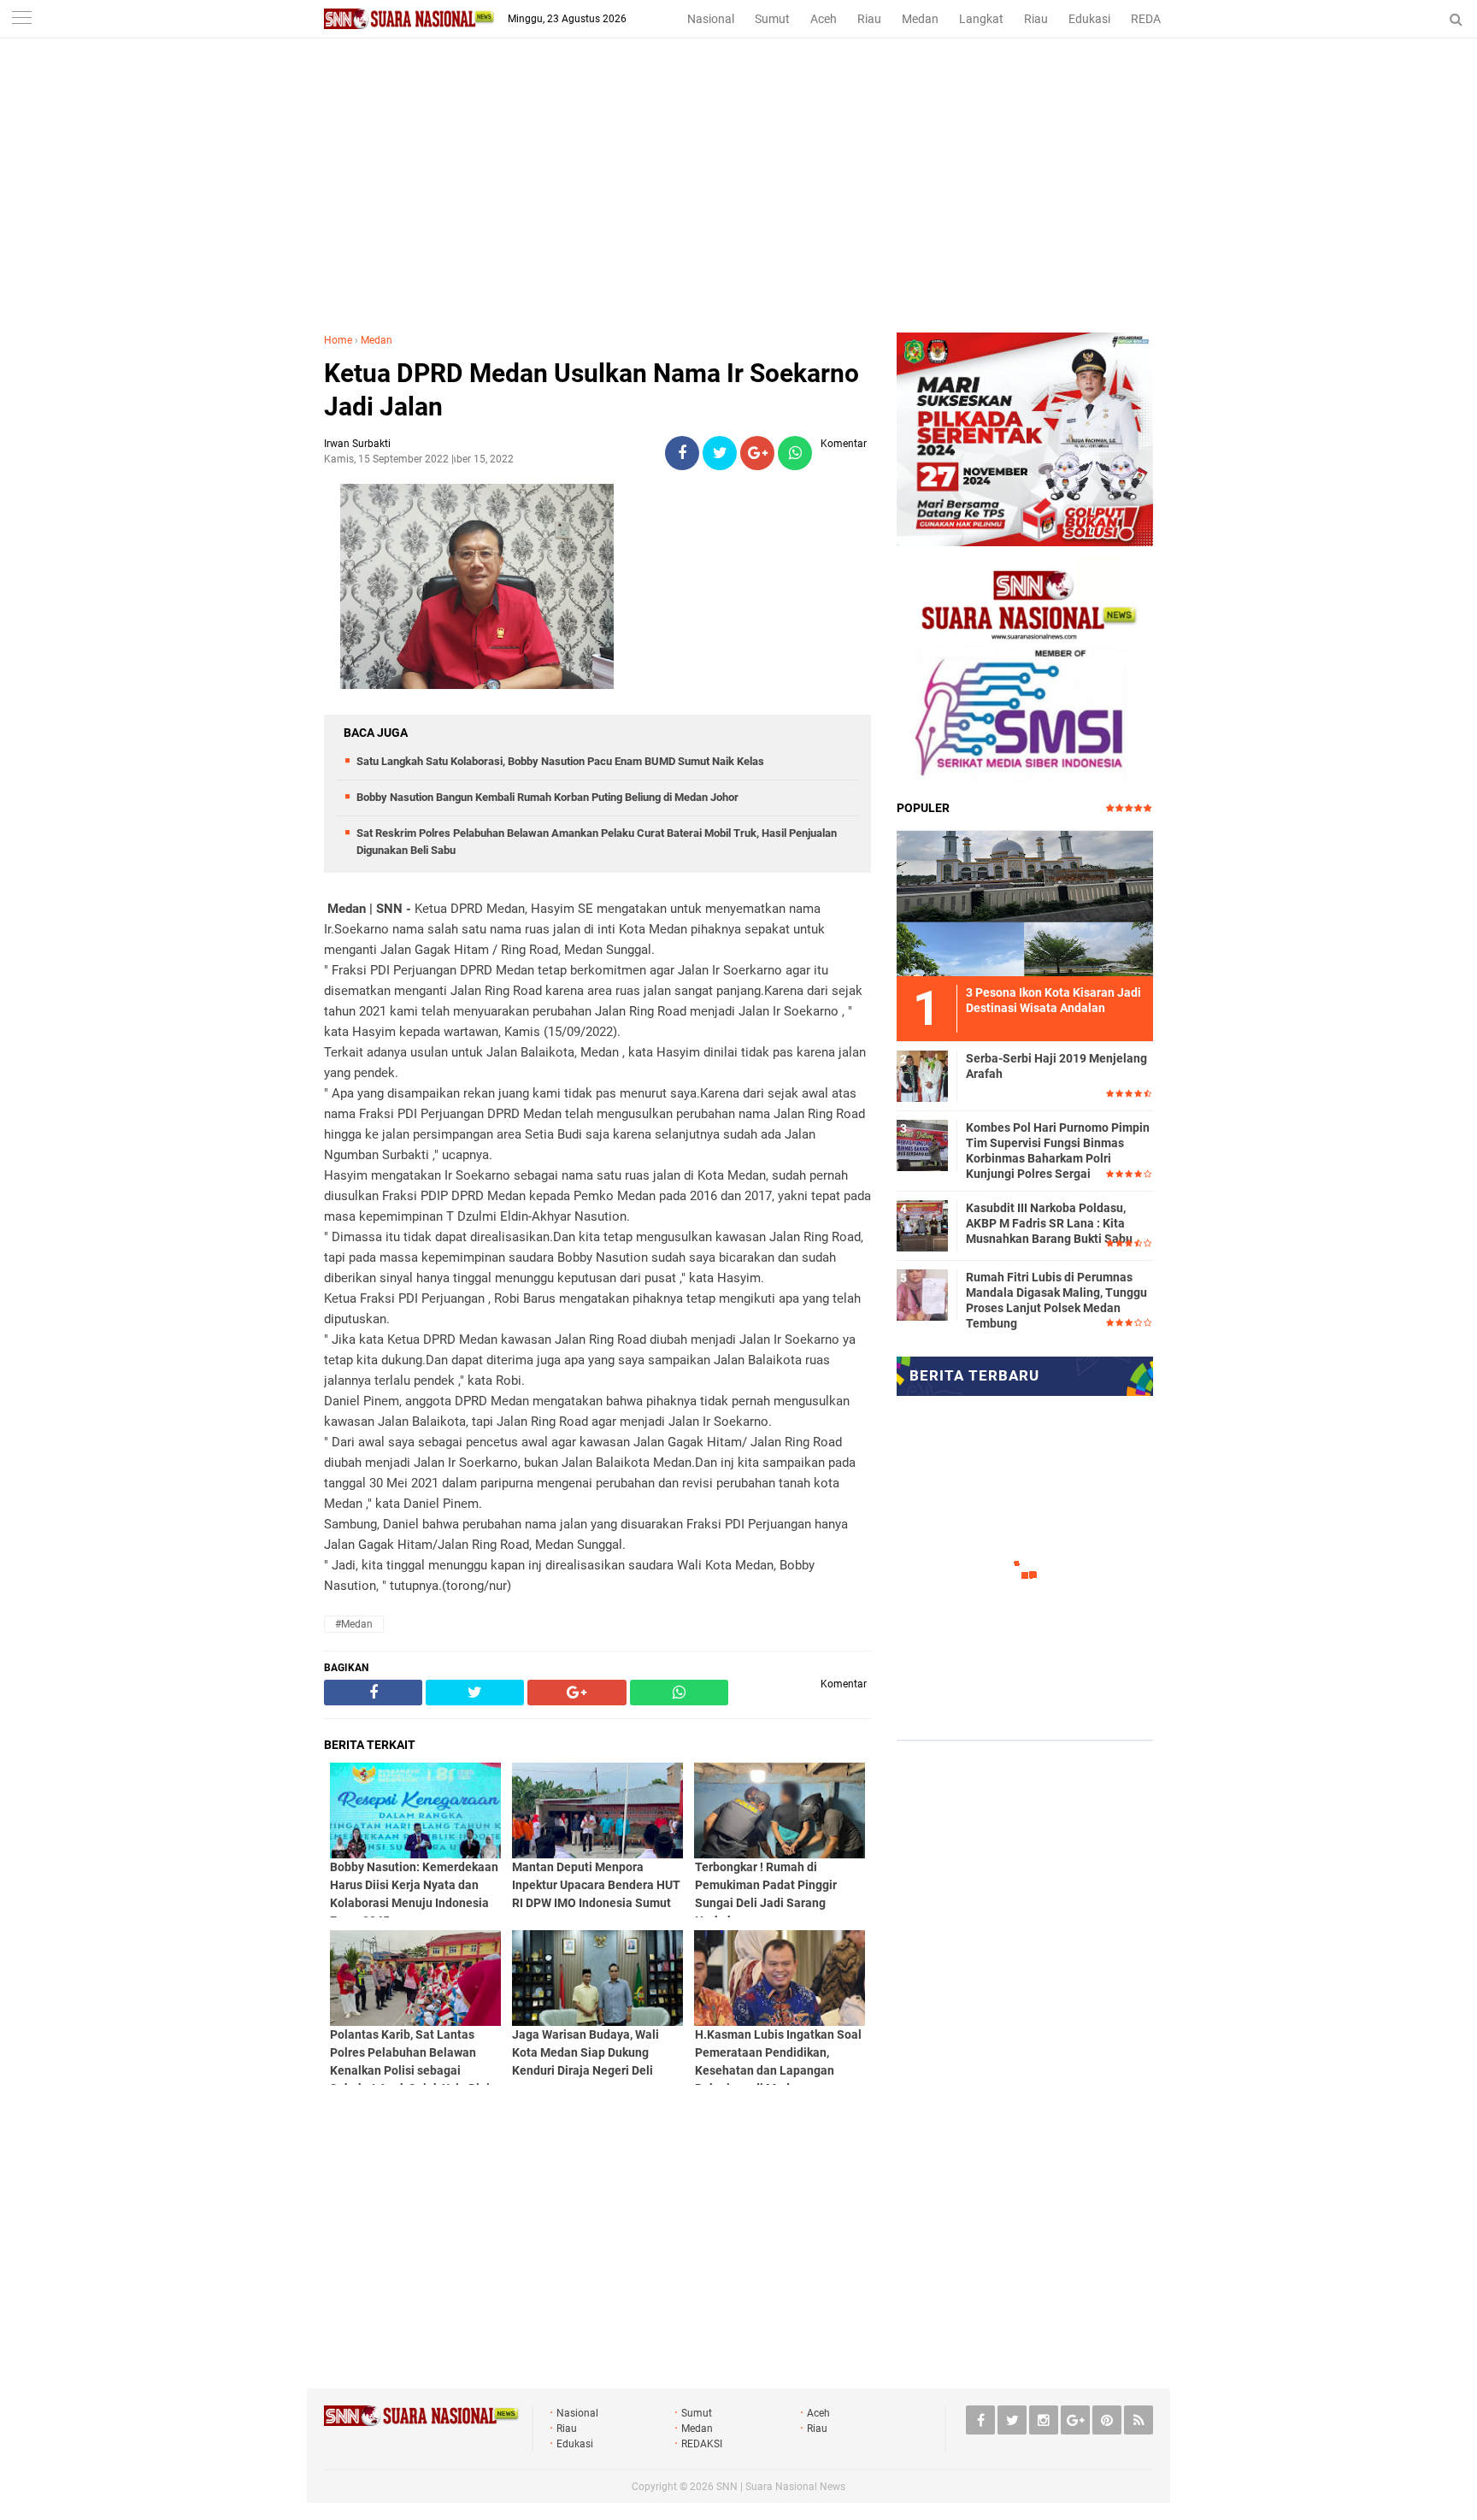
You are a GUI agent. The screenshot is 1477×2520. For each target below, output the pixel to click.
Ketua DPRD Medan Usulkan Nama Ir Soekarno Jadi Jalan (591, 390)
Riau (869, 19)
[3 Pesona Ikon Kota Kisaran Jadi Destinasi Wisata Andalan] (1025, 901)
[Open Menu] (21, 19)
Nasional (711, 19)
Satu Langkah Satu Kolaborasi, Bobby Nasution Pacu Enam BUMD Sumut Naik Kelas (560, 761)
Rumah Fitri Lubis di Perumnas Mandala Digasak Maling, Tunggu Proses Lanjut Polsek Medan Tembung (1056, 1301)
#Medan (354, 1624)
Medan (920, 19)
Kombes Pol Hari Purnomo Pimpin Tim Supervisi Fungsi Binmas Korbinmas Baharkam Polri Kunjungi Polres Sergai (1058, 1151)
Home (338, 340)
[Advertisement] (738, 204)
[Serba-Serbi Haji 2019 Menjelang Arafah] (922, 1074)
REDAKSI (1155, 19)
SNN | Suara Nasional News (781, 2487)
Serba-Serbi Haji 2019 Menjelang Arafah (1056, 1066)
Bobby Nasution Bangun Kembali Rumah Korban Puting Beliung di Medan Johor (547, 797)
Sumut (772, 19)
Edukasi (1089, 19)
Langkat (981, 19)
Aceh (824, 19)
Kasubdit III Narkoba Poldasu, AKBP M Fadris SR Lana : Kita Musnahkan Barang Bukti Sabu (1049, 1223)
